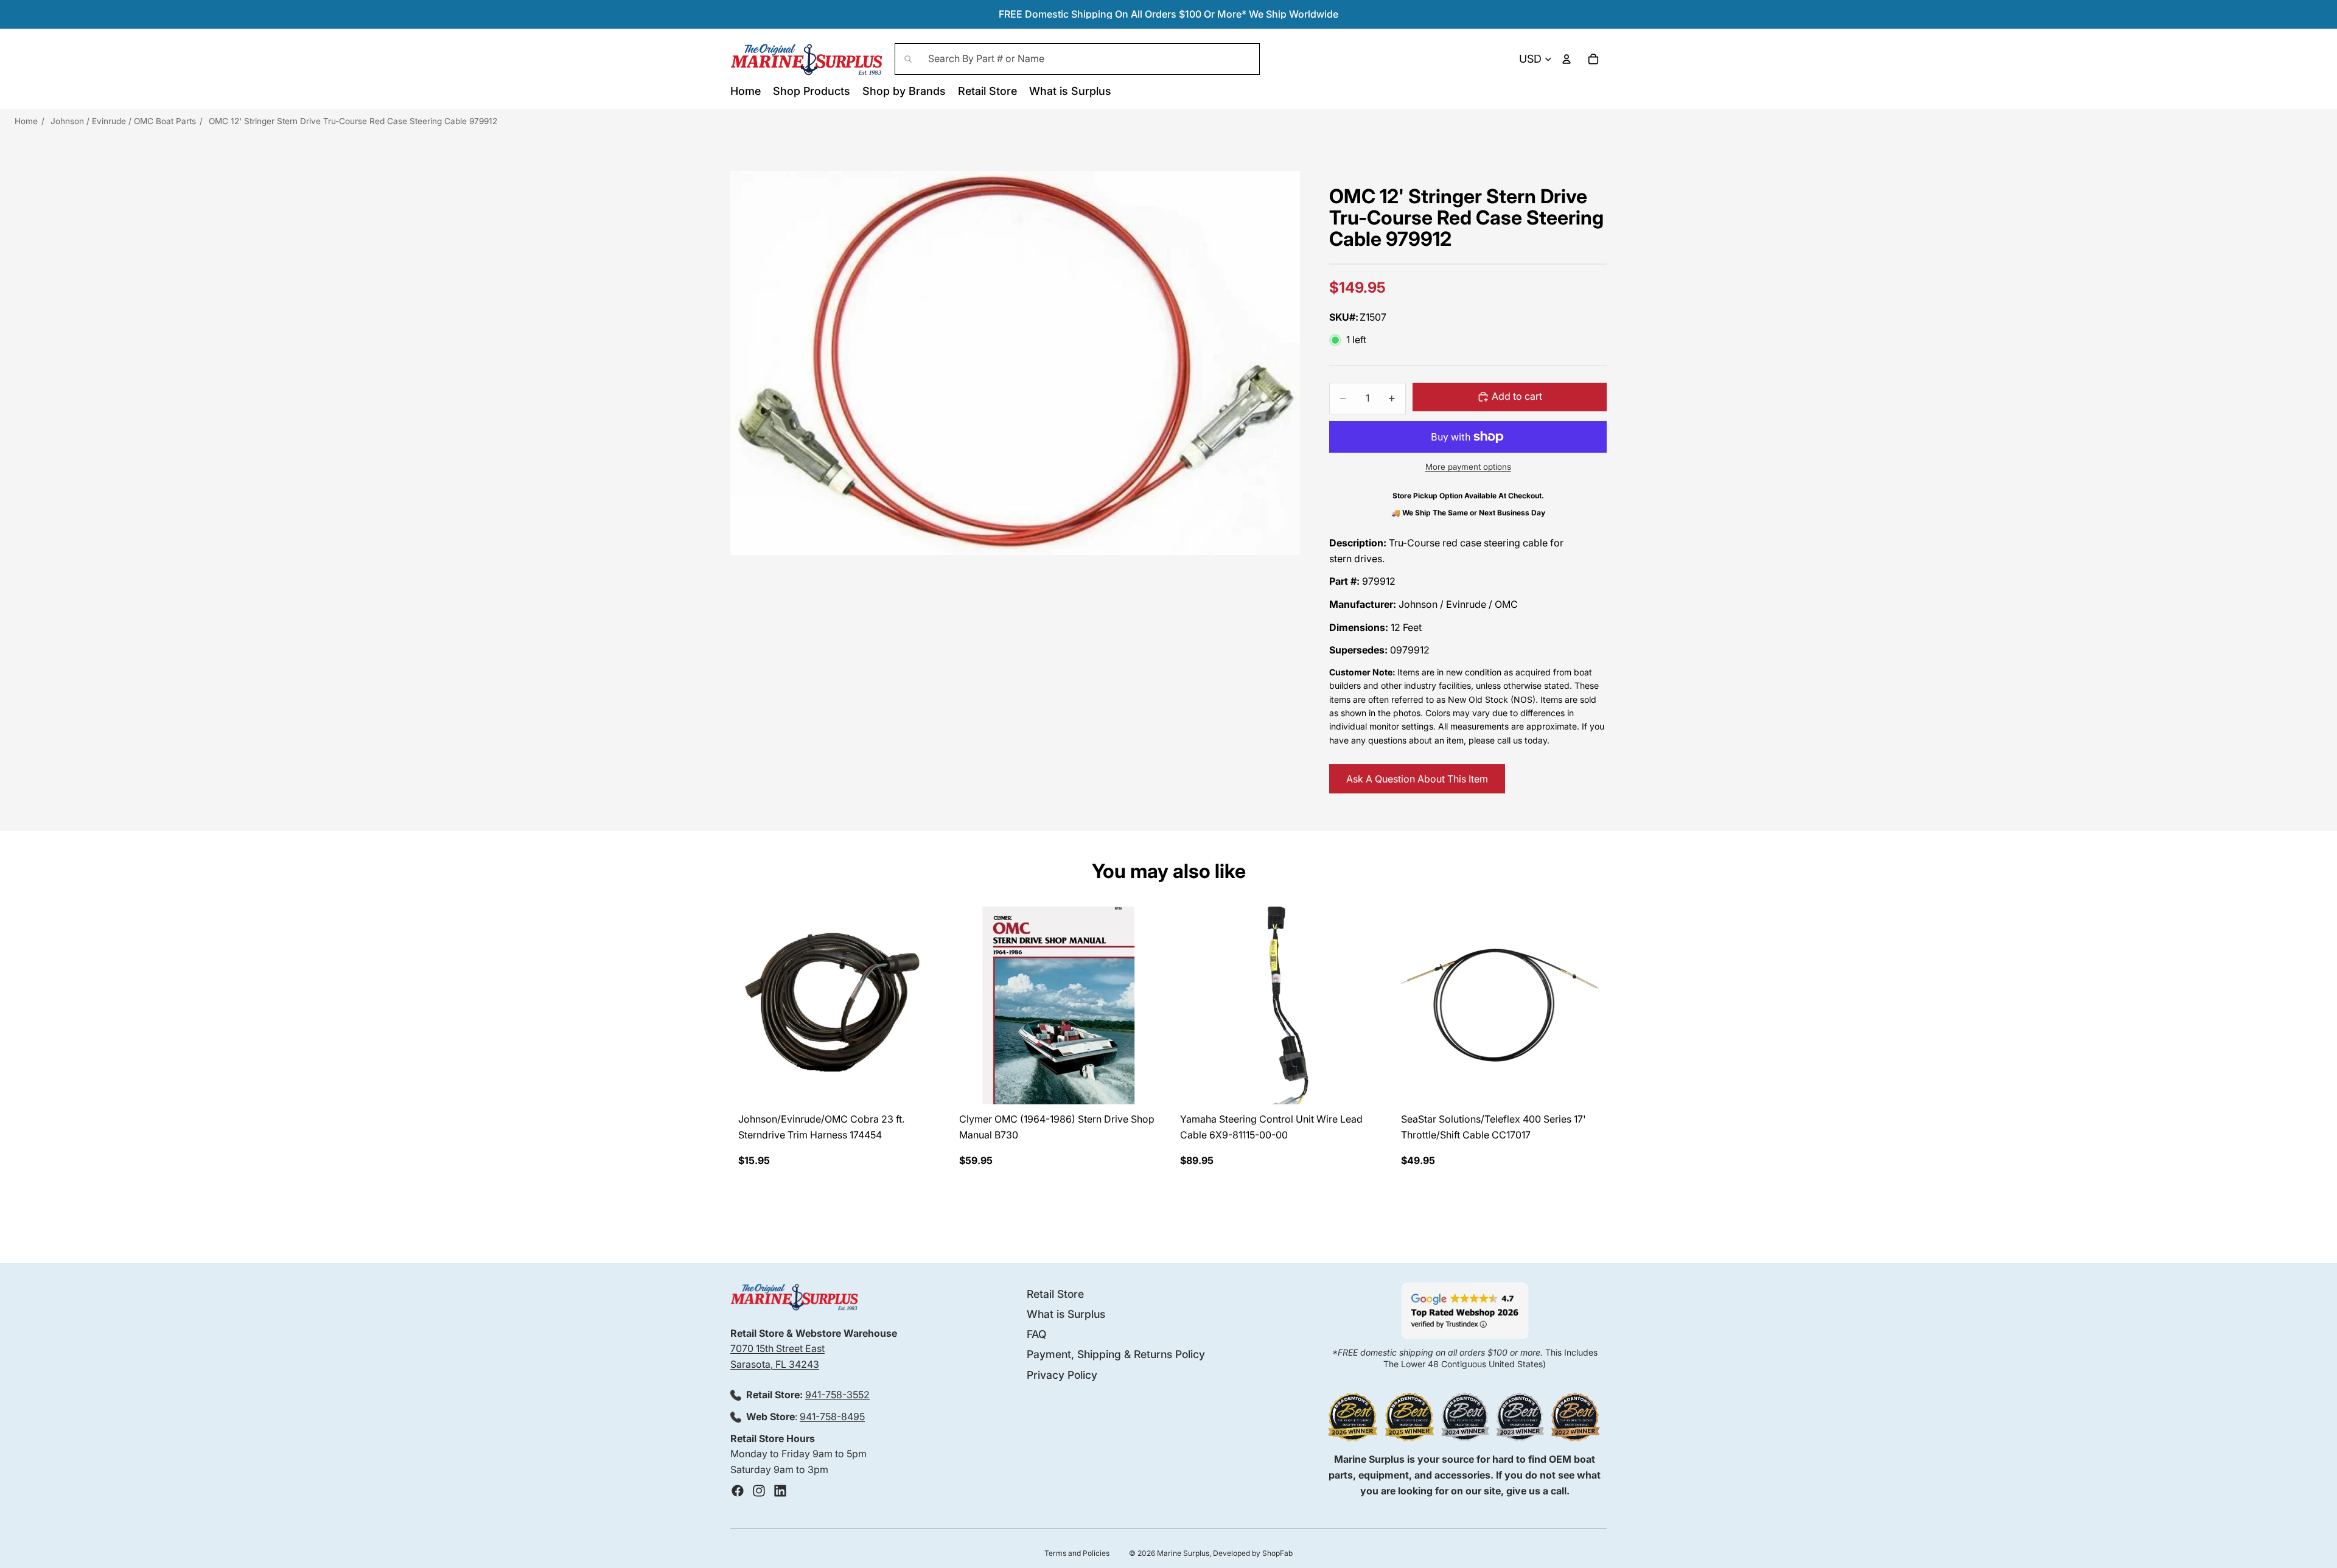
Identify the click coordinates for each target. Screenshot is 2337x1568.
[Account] (1567, 59)
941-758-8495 (832, 1416)
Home (26, 121)
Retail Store (1055, 1294)
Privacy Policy (1062, 1374)
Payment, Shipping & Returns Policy (1116, 1354)
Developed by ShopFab (1253, 1553)
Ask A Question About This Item (1417, 779)
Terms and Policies (1077, 1553)
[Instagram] (759, 1491)
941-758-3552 (837, 1395)
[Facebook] (738, 1491)
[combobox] (1077, 59)
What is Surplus (1066, 1314)
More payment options (1468, 467)
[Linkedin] (780, 1491)
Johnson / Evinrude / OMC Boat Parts (123, 121)
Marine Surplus (1183, 1553)
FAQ (1036, 1334)
